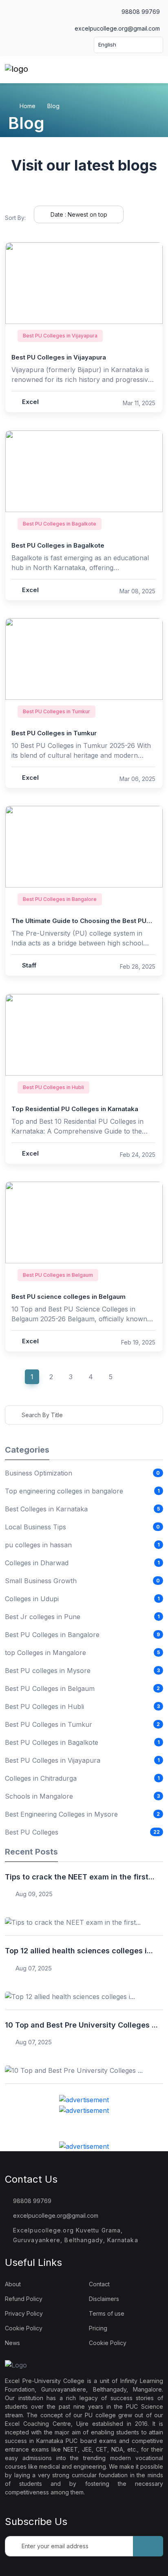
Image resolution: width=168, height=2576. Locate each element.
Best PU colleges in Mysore (48, 1671)
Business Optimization (39, 1473)
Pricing (98, 2328)
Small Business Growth (41, 1581)
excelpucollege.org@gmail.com (116, 28)
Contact (99, 2284)
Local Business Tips (35, 1527)
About (13, 2284)
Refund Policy (24, 2299)
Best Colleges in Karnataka (46, 1509)
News (12, 2343)
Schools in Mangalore (39, 1796)
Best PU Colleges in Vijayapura (53, 1760)
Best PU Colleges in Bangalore (52, 1635)
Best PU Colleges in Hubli (44, 1706)
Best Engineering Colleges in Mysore (61, 1814)
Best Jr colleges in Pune (43, 1617)
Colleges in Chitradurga (41, 1778)
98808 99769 (140, 12)
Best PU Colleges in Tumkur (49, 1724)
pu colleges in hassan (38, 1545)
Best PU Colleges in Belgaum (50, 1688)
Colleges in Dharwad (37, 1563)
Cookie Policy (24, 2328)
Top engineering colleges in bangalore (64, 1491)
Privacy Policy (24, 2313)
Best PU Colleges (32, 1832)
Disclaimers (104, 2299)
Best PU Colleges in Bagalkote (52, 1742)
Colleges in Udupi (32, 1599)
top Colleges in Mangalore (45, 1653)
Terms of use (107, 2313)
